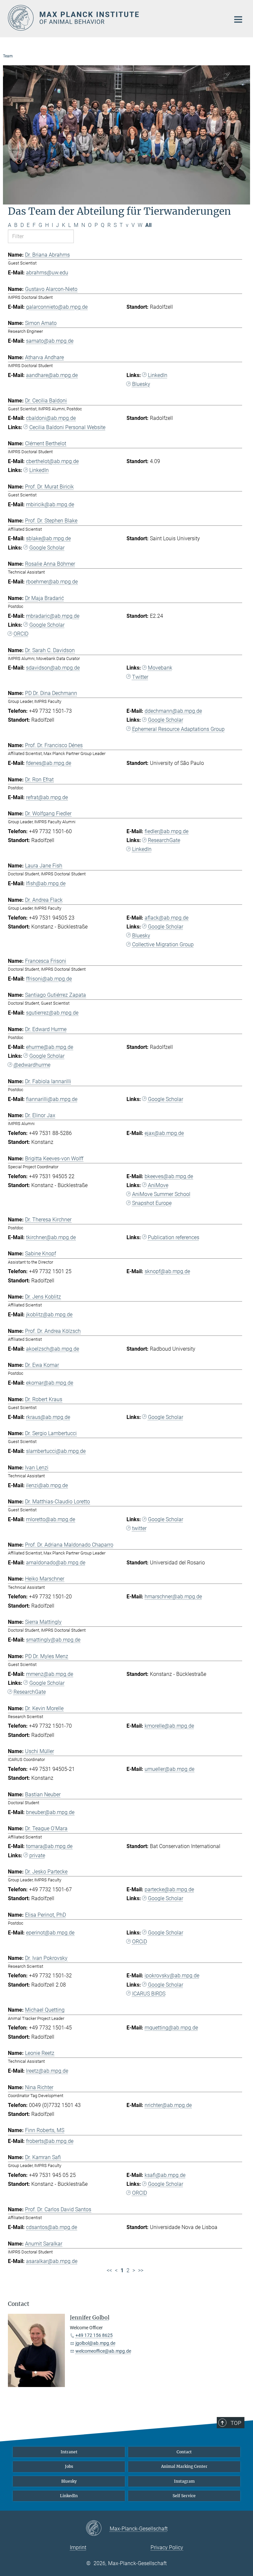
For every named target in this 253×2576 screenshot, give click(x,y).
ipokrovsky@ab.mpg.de (172, 1976)
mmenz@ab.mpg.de (50, 1674)
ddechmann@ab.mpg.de (173, 711)
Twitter (140, 677)
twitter (139, 1528)
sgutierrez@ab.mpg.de (52, 1013)
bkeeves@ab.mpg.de (169, 1176)
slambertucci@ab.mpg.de (56, 1451)
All (148, 225)
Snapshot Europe (152, 1203)
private (37, 1855)
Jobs (69, 2466)
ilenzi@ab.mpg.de (47, 1485)
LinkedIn (158, 375)
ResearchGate (164, 840)
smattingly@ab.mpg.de (53, 1640)
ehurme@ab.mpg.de (50, 1047)
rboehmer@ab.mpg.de (52, 582)
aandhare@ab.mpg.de (52, 375)
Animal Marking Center (184, 2466)
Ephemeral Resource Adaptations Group (178, 729)
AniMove (158, 1185)
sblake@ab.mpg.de (48, 538)
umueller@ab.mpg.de (169, 1769)
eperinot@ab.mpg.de (50, 1933)
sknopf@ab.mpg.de (167, 1271)
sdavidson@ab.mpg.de (53, 668)
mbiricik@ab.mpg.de (50, 504)
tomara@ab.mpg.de (49, 1846)
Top (236, 2423)
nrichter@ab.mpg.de (168, 2105)
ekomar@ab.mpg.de (50, 1383)
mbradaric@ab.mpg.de (53, 616)
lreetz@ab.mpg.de (47, 2071)
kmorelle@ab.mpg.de (169, 1726)
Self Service (184, 2496)
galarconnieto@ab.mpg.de (57, 307)
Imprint (78, 2547)
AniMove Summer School (161, 1194)
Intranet (69, 2452)
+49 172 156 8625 (94, 2335)
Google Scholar (47, 548)
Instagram (184, 2481)
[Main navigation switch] (238, 19)
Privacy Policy (167, 2547)
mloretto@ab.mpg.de (51, 1519)
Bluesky (141, 384)
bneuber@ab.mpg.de (50, 1812)
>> (141, 2270)
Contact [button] (19, 2304)
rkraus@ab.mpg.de (48, 1417)
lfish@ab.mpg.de (46, 883)
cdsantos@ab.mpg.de (52, 2227)
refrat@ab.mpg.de (47, 797)
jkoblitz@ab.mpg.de (49, 1315)
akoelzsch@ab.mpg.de (53, 1349)
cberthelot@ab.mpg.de (52, 461)
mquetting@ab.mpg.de (171, 2028)
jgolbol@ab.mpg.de (95, 2343)
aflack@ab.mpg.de (167, 918)
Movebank (160, 668)
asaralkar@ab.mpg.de (52, 2261)
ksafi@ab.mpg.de (165, 2175)
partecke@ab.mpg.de (169, 1889)
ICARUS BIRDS (149, 1994)
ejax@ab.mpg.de (164, 1133)
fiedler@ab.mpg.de (167, 831)
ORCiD (140, 1942)
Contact (184, 2452)
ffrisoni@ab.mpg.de (49, 979)
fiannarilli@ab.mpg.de (52, 1099)
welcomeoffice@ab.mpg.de (103, 2351)
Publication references (174, 1237)
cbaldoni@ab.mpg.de (51, 418)
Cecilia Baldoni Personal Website (67, 427)
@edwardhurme (32, 1065)
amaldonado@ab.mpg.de (56, 1563)
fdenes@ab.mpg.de (49, 763)
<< (109, 2270)
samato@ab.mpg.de (50, 341)
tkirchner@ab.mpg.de (51, 1237)
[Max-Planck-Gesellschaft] (98, 2529)
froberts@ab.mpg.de (50, 2141)
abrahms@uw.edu (47, 273)
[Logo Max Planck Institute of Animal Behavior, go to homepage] (115, 18)
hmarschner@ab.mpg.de (173, 1597)
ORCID (21, 634)
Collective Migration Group (163, 944)
